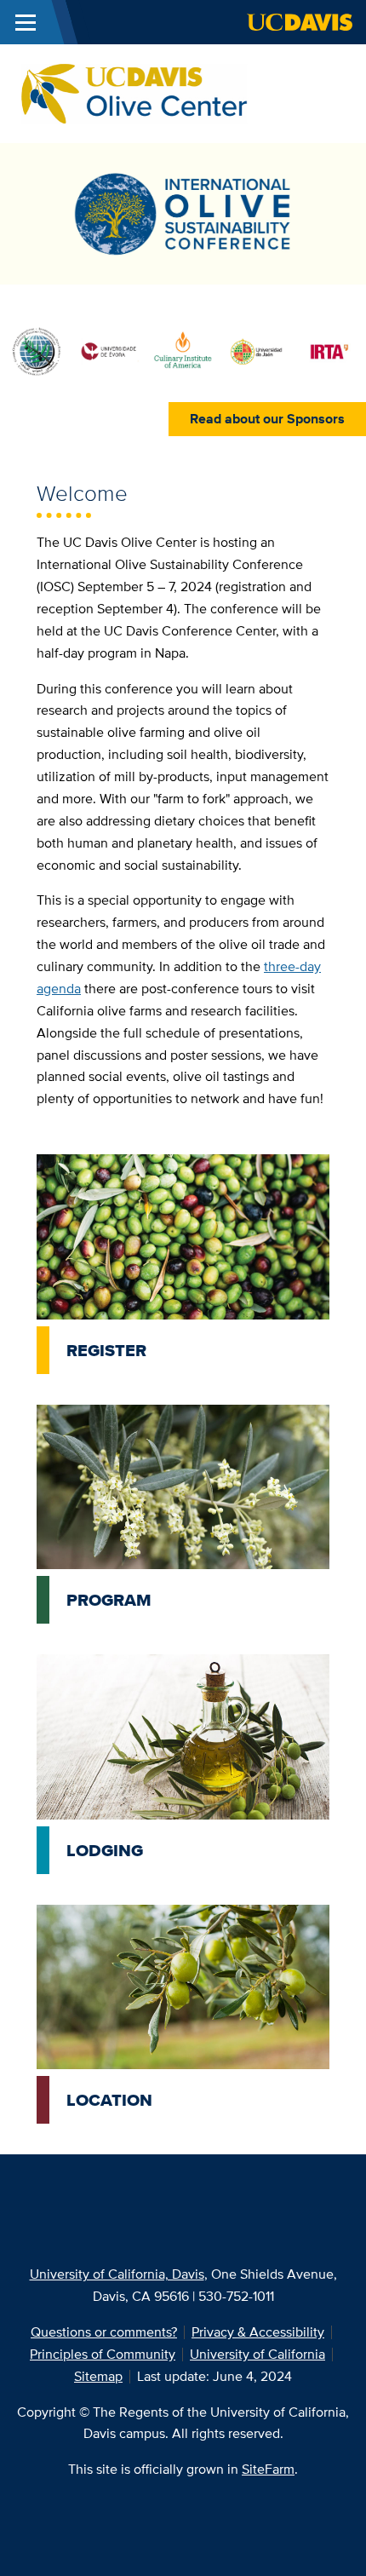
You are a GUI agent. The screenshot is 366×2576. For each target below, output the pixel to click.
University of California (257, 2354)
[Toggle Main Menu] (26, 22)
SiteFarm (268, 2469)
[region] (183, 359)
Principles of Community (103, 2354)
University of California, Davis (117, 2274)
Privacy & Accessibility (258, 2332)
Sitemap (98, 2376)
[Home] (137, 92)
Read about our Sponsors (267, 419)
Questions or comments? (104, 2332)
